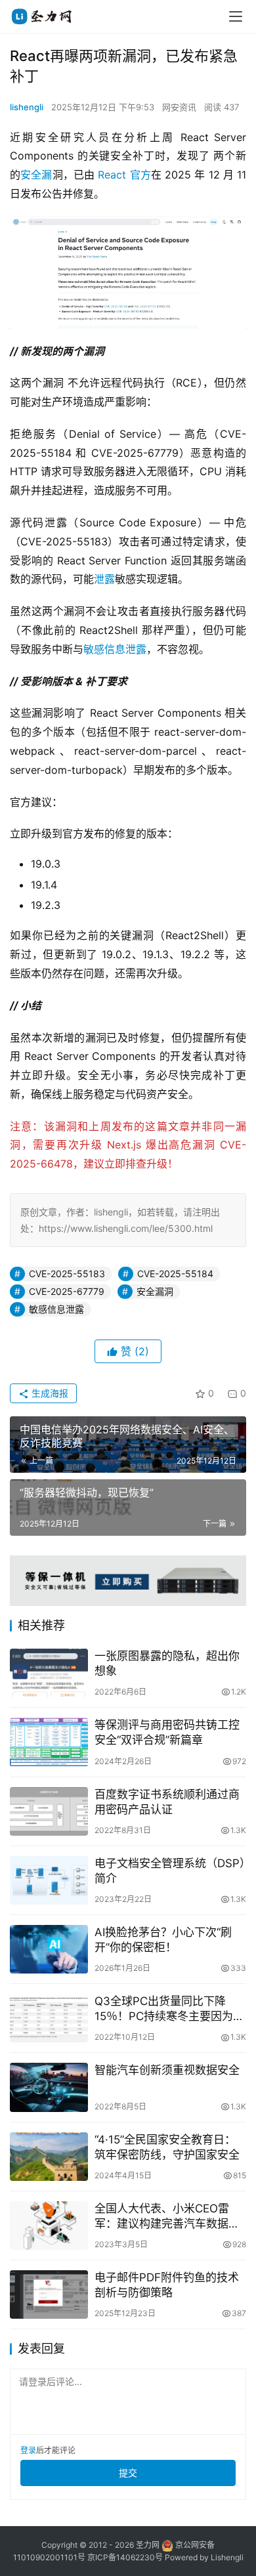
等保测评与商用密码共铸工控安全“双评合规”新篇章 (167, 1732)
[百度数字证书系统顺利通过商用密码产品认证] (49, 1811)
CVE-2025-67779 (67, 1291)
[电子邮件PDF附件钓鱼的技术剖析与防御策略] (49, 2294)
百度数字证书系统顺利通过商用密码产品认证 (167, 1802)
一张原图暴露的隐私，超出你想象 (167, 1663)
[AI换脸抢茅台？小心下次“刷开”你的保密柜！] (49, 1949)
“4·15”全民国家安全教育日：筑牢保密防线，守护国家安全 (167, 2147)
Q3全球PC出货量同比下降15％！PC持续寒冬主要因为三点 (169, 2009)
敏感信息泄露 (115, 649)
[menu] (236, 16)
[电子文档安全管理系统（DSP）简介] (49, 1880)
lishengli (27, 107)
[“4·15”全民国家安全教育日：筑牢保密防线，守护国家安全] (49, 2157)
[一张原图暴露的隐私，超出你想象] (49, 1673)
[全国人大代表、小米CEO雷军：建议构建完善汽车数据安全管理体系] (49, 2226)
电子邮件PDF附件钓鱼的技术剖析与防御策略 (167, 2285)
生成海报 (49, 1393)
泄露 (104, 579)
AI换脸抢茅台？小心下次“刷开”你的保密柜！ (163, 1940)
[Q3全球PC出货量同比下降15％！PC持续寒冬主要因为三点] (49, 2018)
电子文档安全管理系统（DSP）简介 (170, 1871)
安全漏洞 (155, 1291)
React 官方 (123, 175)
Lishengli (227, 2557)
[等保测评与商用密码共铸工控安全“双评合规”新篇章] (49, 1742)
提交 (128, 2473)
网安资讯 (179, 107)
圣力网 (148, 2545)
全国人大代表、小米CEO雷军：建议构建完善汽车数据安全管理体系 (167, 2217)
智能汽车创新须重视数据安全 (167, 2070)
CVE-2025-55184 (175, 1274)
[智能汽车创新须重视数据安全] (49, 2087)
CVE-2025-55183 (67, 1274)
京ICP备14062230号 (125, 2557)
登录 (28, 2450)
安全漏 (36, 175)
